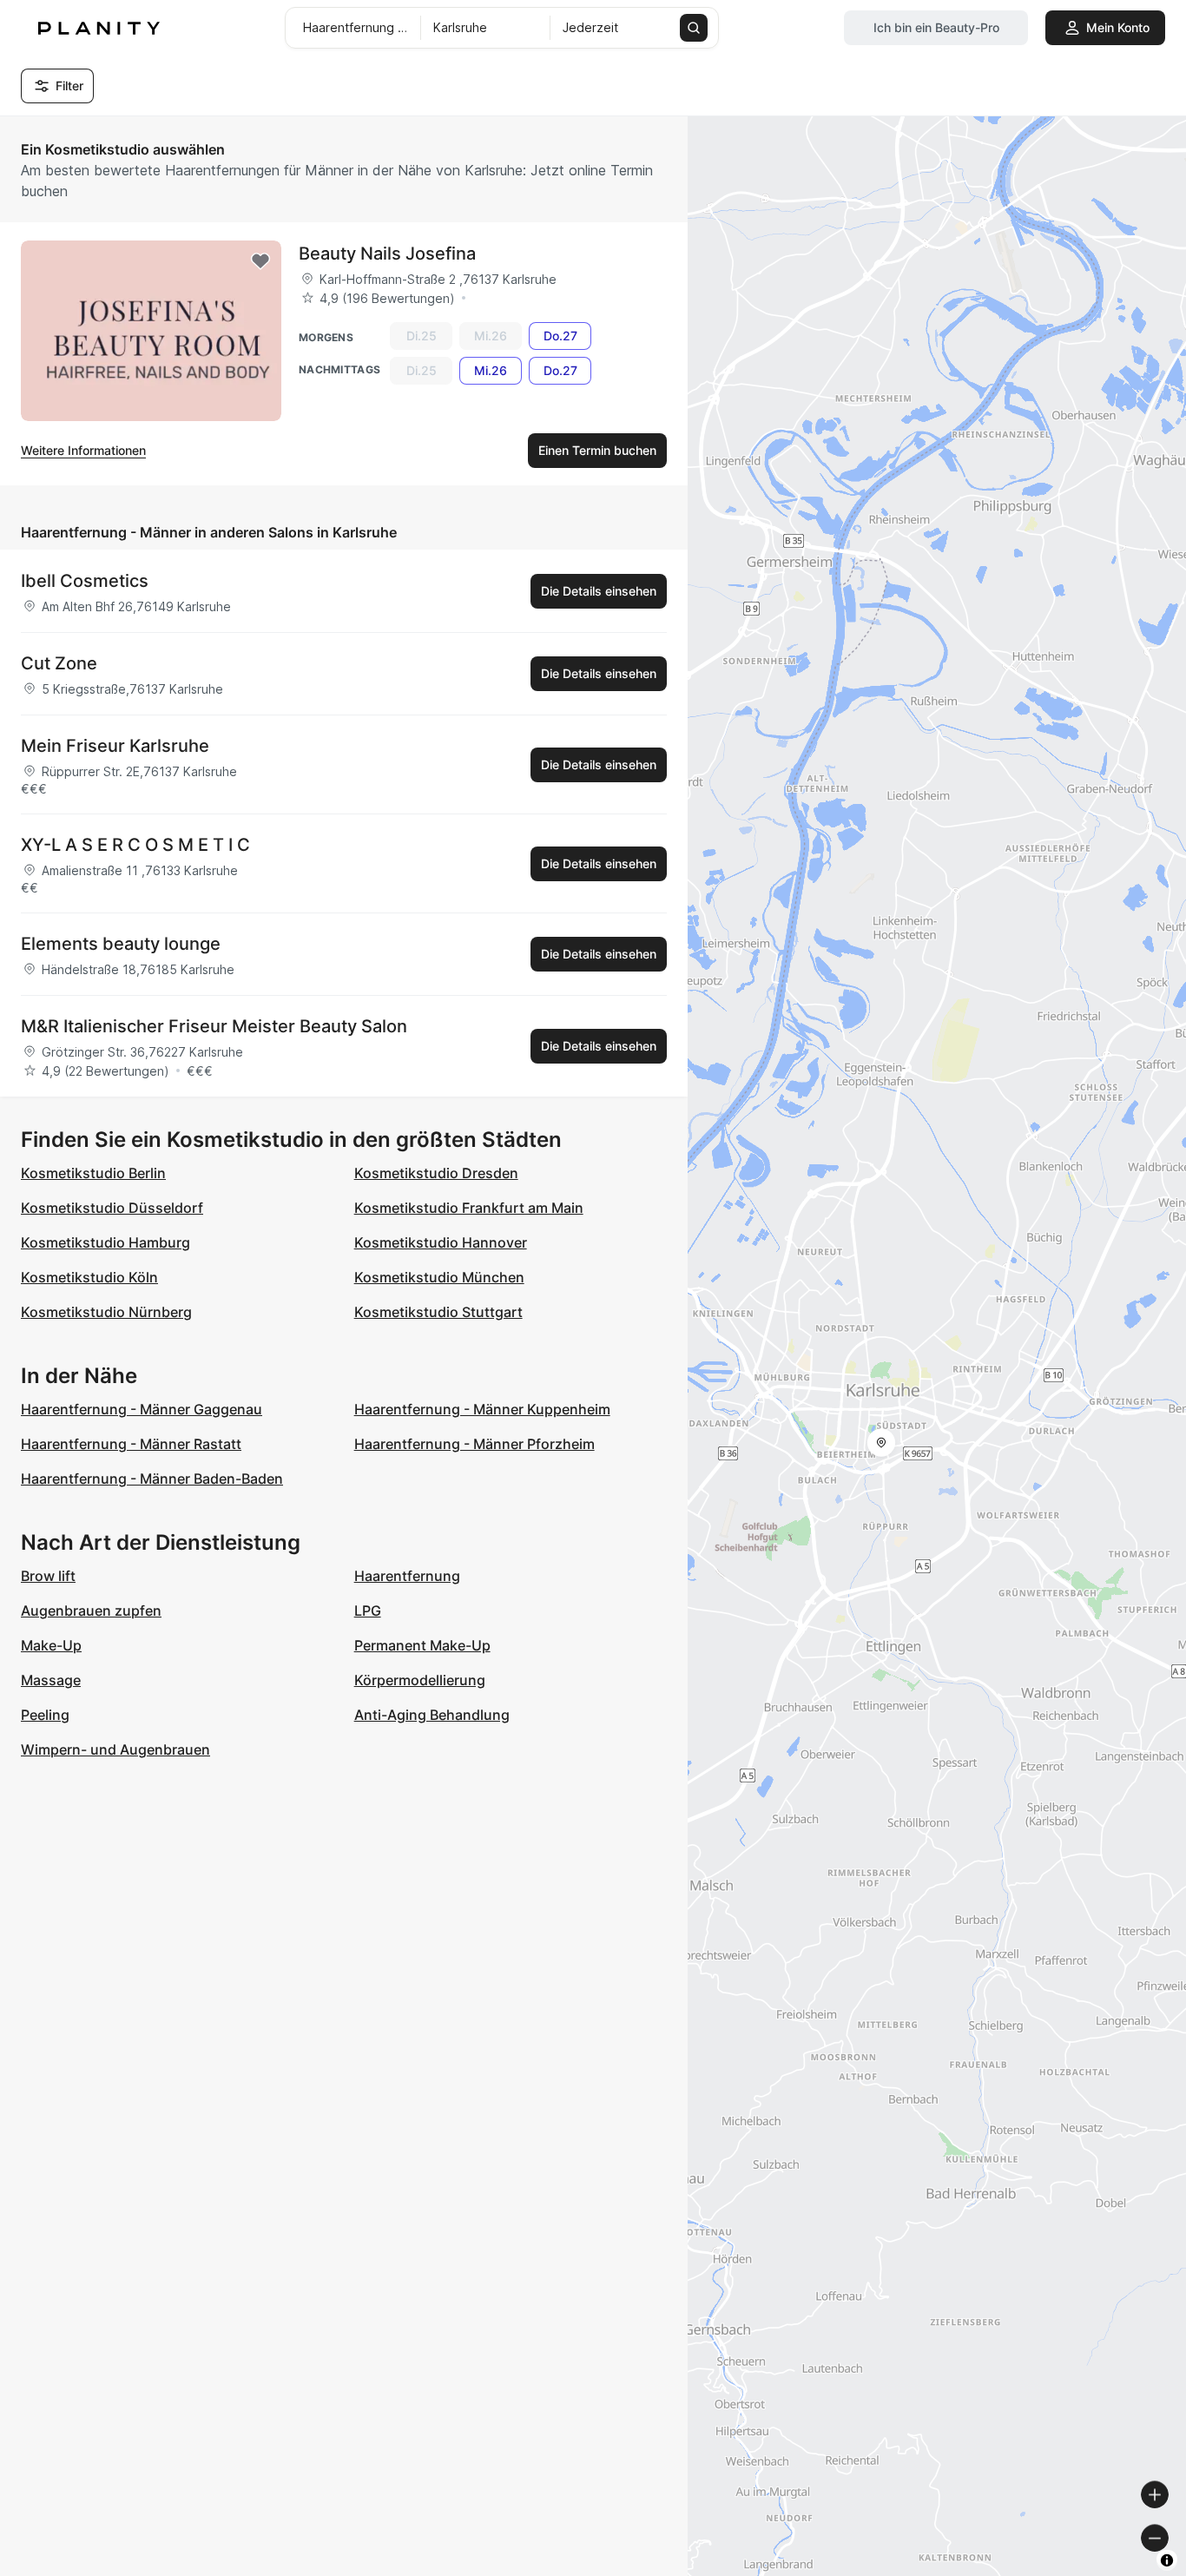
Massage (51, 1680)
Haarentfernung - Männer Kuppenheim (482, 1409)
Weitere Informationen (83, 450)
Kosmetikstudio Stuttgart (438, 1312)
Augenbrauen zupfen (91, 1611)
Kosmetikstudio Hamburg (105, 1242)
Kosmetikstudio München (439, 1277)
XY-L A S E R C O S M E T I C (135, 845)
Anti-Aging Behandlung (432, 1715)
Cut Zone (59, 663)
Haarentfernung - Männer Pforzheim (474, 1444)
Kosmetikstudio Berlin (93, 1173)
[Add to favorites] (260, 261)
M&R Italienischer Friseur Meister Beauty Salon (214, 1026)
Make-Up (51, 1645)
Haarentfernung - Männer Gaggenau (142, 1409)
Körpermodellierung (420, 1680)
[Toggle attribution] (1167, 2560)
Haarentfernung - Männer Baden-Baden (152, 1479)
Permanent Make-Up (422, 1645)
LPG (368, 1611)
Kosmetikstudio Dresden (436, 1173)
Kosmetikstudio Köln (89, 1277)
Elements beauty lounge (121, 944)
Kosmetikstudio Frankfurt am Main (469, 1208)
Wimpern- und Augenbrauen (115, 1749)
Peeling (45, 1715)
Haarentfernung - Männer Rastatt (131, 1444)
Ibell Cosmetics (85, 581)
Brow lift (48, 1576)
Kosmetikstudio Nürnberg (106, 1312)
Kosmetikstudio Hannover (441, 1242)
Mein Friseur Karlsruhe (115, 746)
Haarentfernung (407, 1576)
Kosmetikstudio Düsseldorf (112, 1208)
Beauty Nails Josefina (387, 254)
